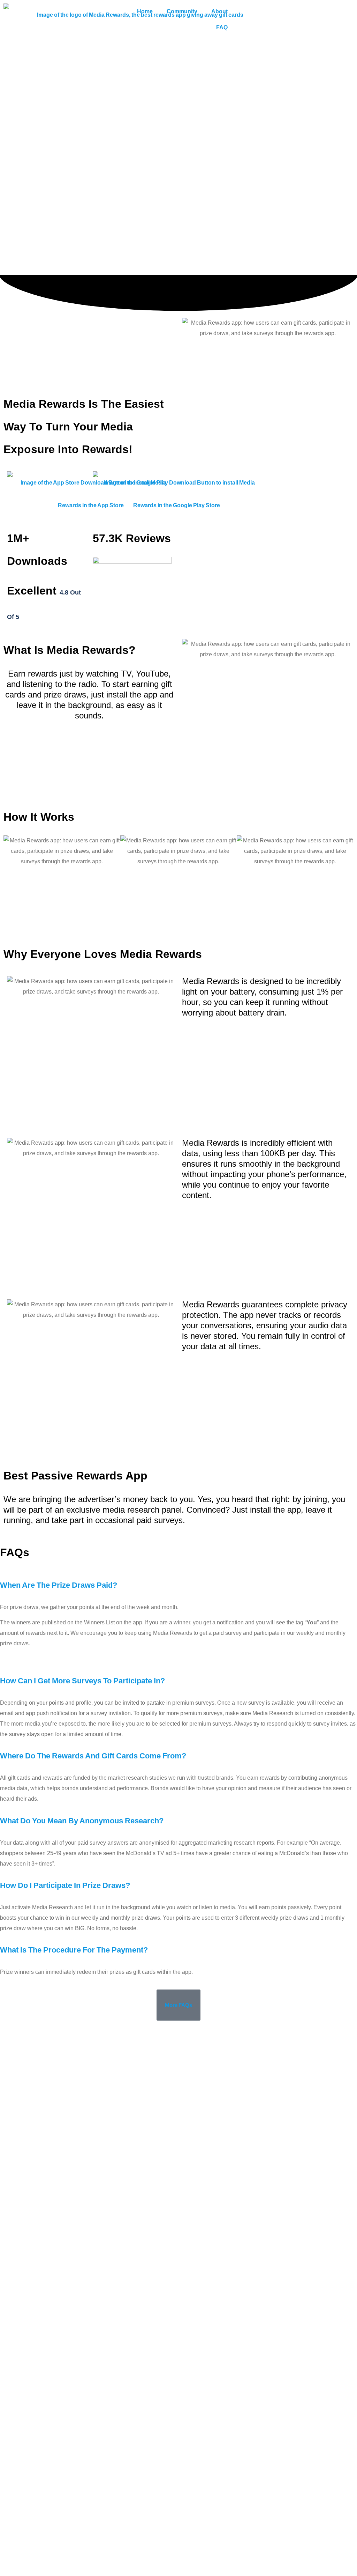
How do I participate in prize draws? (65, 1885)
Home (145, 11)
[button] (178, 1585)
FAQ (222, 27)
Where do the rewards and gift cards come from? (93, 1756)
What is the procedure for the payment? (74, 1950)
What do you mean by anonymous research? (82, 1821)
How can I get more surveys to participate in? (82, 1681)
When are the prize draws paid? (59, 1585)
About (219, 11)
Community (182, 11)
